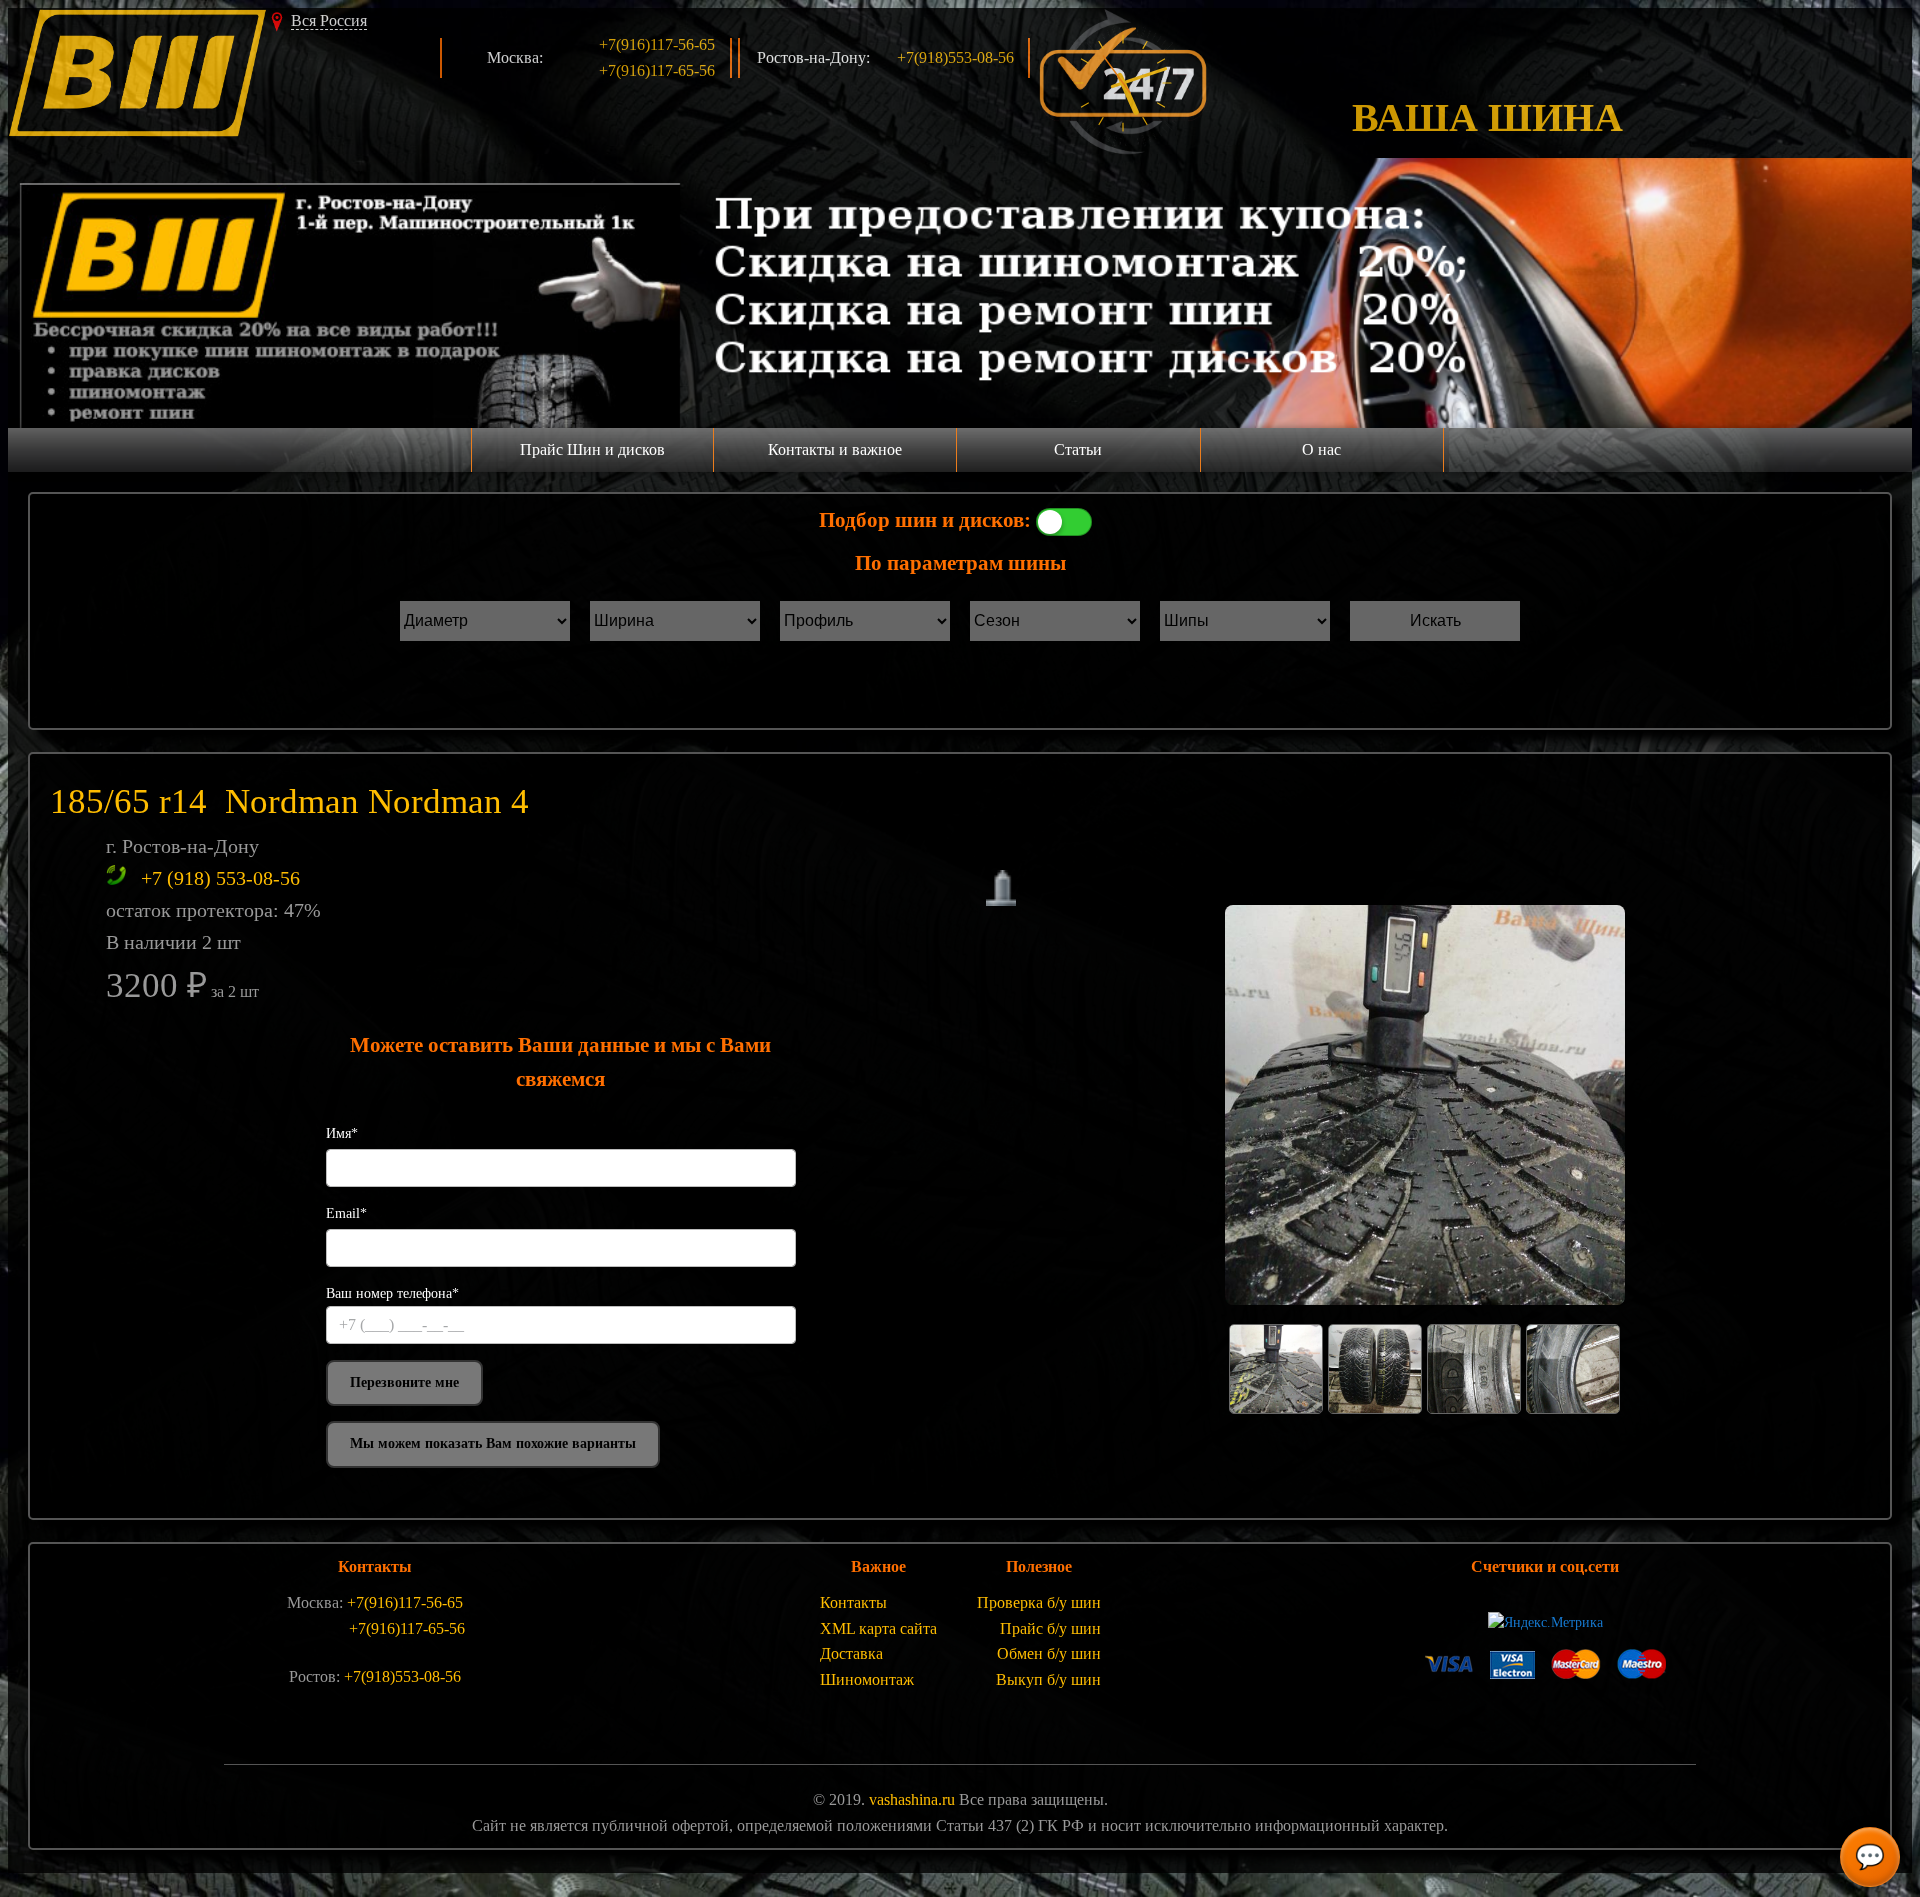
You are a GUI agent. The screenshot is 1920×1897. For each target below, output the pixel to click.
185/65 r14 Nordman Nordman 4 (289, 801)
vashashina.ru (912, 1799)
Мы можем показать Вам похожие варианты (493, 1443)
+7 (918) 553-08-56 (220, 878)
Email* (346, 1213)
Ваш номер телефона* (392, 1293)
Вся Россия (329, 20)
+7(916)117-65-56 (657, 70)
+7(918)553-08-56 (955, 57)
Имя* (342, 1133)
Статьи (1078, 449)
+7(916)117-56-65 (657, 44)
